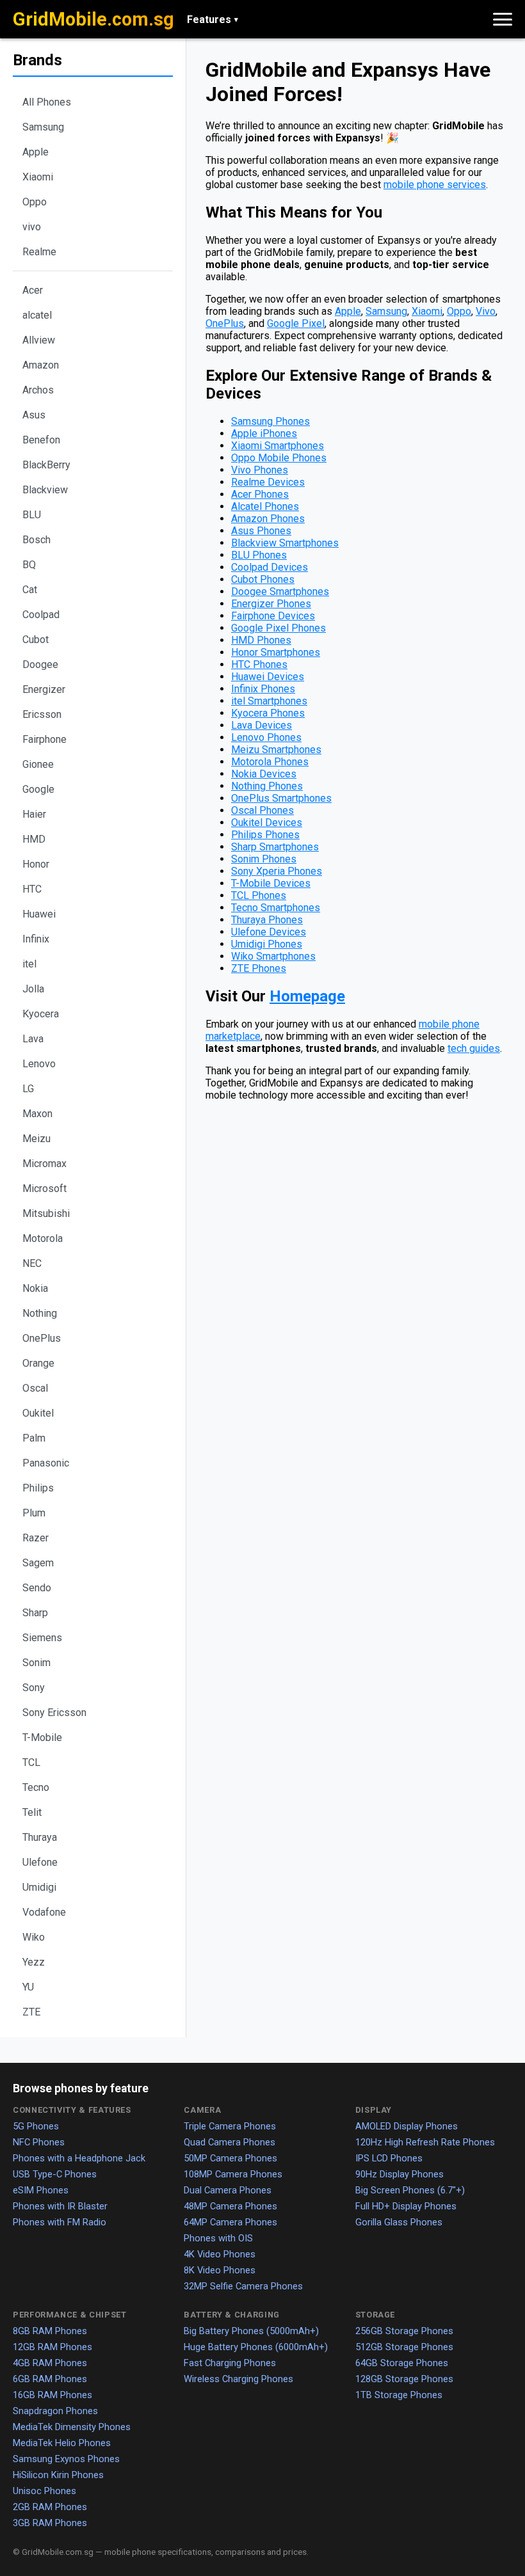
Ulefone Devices (269, 932)
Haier (34, 814)
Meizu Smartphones (276, 750)
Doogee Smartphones (280, 592)
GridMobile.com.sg (93, 19)
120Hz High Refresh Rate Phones (425, 2142)
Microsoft (44, 1189)
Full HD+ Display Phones (406, 2206)
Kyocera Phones (268, 713)
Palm (34, 1438)
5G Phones (36, 2126)
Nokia (35, 1288)
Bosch (36, 540)
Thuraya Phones (267, 920)
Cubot (36, 640)
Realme (39, 252)
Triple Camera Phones (230, 2126)
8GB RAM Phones (50, 2331)
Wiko (34, 1937)
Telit (32, 1812)
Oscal (35, 1388)
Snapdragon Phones (55, 2411)
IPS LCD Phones (389, 2158)
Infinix (36, 939)
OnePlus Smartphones (281, 798)
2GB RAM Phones (50, 2507)
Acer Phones (260, 494)
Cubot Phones (263, 579)
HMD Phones (261, 640)
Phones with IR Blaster (60, 2206)
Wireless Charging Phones (238, 2379)
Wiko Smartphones (273, 956)
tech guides (474, 1048)
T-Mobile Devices (271, 883)
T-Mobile (42, 1737)
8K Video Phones (220, 2270)
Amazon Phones (268, 519)
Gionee (38, 764)
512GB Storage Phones (404, 2347)
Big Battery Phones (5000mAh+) (251, 2331)
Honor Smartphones (276, 652)
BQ (29, 565)
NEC (32, 1263)
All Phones (47, 102)
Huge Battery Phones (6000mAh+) (256, 2347)
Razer (36, 1538)
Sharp (35, 1613)
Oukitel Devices (267, 823)
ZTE (31, 2012)
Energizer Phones (271, 604)
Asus (34, 415)
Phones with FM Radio (60, 2222)
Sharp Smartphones (275, 847)
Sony (34, 1688)
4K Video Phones (220, 2254)
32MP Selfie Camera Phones (243, 2286)
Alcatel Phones (265, 506)
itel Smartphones (269, 701)
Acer (33, 290)
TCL (31, 1762)
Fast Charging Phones (230, 2363)
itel (29, 964)
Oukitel (38, 1413)
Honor (36, 864)
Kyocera (41, 1014)
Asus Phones (261, 531)
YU (28, 1987)
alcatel (37, 315)
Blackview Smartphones (285, 543)
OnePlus (42, 1338)
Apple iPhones (264, 433)
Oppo (35, 202)
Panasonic (46, 1463)
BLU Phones (259, 555)
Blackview (45, 490)
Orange (38, 1363)
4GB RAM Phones (50, 2363)
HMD (34, 839)
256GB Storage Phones (404, 2331)
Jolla (33, 989)
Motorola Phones (270, 762)
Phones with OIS (218, 2238)
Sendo (37, 1588)
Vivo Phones (260, 470)
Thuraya (40, 1837)
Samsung (43, 127)
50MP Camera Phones (230, 2158)
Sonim (36, 1663)
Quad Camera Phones (230, 2142)
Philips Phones (265, 835)
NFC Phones (39, 2142)
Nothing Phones (267, 786)
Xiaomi (38, 177)
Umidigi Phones (267, 944)
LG (28, 1089)
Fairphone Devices (273, 616)
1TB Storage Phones (399, 2395)
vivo (32, 227)
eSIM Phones (41, 2190)
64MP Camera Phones (230, 2222)
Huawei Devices (268, 677)
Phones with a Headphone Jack (79, 2158)
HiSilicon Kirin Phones (58, 2475)
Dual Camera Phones (228, 2190)
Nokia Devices (264, 774)
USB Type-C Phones (55, 2174)
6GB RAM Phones (50, 2379)
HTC (32, 889)
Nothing (40, 1313)
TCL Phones (259, 895)
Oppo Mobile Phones (279, 458)
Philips (38, 1488)
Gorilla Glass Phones (399, 2222)
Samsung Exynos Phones (66, 2459)
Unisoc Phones (44, 2491)
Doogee (40, 664)
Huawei (39, 914)
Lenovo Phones (266, 737)
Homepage (307, 996)
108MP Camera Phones (233, 2174)
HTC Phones (259, 664)
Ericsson (42, 714)
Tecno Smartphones (276, 908)
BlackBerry (46, 465)
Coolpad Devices (270, 567)
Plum (34, 1513)
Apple (36, 152)
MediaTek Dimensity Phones (72, 2427)
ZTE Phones (259, 968)
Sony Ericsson (54, 1713)
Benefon (41, 440)
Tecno (36, 1787)
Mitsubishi (46, 1213)
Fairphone (44, 739)
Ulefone (40, 1862)
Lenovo (39, 1064)
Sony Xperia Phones (277, 871)
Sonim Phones (264, 859)
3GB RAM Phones (50, 2523)
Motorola (43, 1238)
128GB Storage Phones (404, 2379)
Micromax (44, 1164)
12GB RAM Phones (52, 2347)
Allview (39, 340)
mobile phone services (435, 185)
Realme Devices (268, 482)
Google (38, 789)
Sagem (38, 1563)
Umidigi (39, 1887)
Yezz (34, 1962)
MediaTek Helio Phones (62, 2443)
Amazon (41, 365)
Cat (30, 590)
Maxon (37, 1114)
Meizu (36, 1139)
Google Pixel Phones (279, 628)
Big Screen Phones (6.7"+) (410, 2190)
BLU (32, 515)
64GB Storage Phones (402, 2363)
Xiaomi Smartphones (278, 446)
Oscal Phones (262, 810)
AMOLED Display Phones (407, 2126)
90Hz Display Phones (400, 2174)
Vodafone (44, 1912)
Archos (38, 390)
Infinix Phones (263, 689)
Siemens (42, 1638)
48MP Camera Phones (230, 2206)
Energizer (44, 689)
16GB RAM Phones (52, 2395)
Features (213, 20)
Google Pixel (296, 323)
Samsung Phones (271, 421)
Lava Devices (262, 725)
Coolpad (41, 615)
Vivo (486, 311)
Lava (33, 1039)
